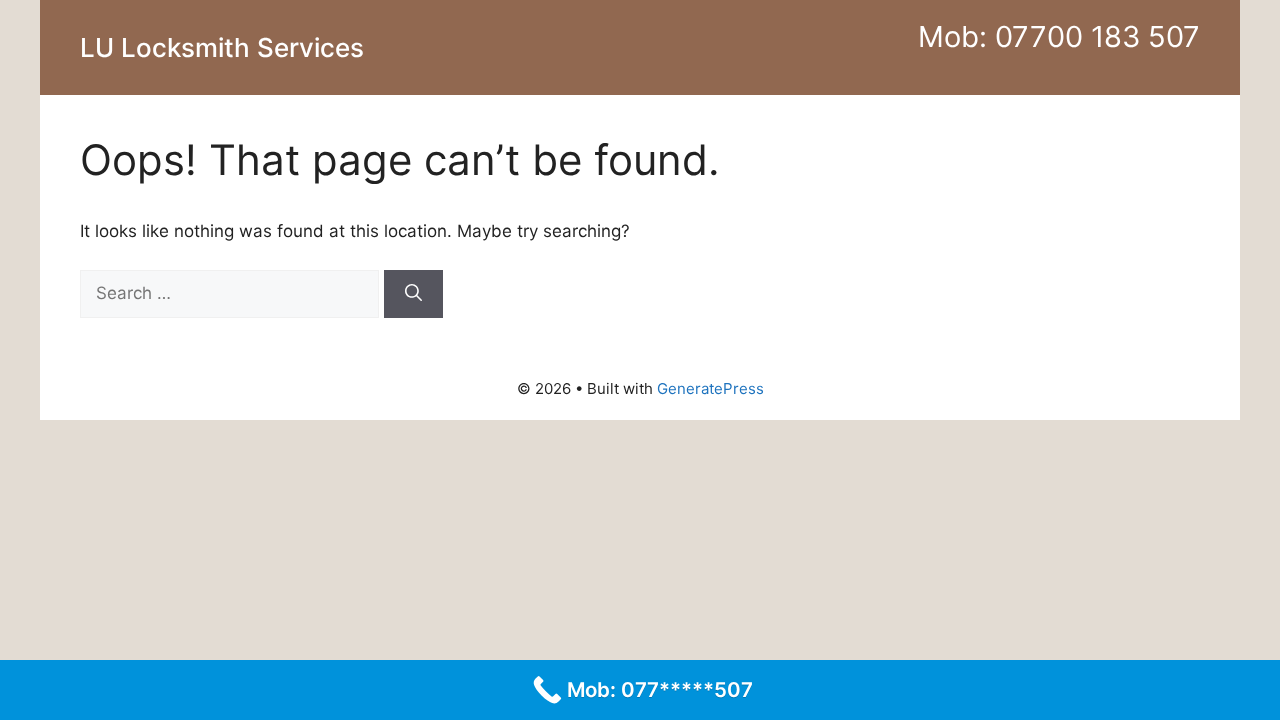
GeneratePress (710, 388)
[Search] (413, 294)
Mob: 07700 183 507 (1059, 36)
